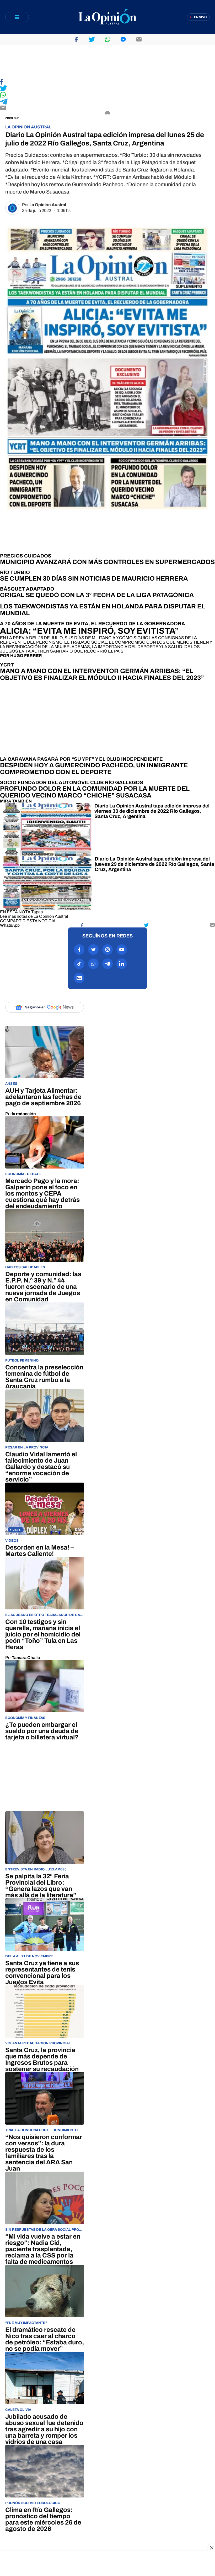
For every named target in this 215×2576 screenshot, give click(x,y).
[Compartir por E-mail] (107, 108)
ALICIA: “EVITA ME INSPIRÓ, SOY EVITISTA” (89, 631)
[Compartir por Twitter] (92, 39)
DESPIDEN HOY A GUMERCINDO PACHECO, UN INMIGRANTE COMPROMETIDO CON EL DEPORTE (94, 769)
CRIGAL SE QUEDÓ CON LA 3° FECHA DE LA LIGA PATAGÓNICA (97, 595)
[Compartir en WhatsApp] (107, 95)
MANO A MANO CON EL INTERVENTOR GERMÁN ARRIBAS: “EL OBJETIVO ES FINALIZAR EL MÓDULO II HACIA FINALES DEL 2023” (102, 674)
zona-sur (12, 118)
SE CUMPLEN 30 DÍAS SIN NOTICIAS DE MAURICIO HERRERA (94, 578)
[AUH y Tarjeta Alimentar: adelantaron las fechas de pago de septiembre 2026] (45, 1071)
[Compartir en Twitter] (107, 89)
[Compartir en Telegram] (107, 102)
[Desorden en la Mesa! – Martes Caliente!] (45, 1520)
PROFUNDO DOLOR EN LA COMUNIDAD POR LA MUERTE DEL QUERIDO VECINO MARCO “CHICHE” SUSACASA (95, 792)
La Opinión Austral (48, 205)
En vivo (200, 17)
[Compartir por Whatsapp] (107, 39)
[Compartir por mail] (139, 39)
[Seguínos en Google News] (79, 978)
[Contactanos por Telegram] (107, 964)
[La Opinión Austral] (107, 17)
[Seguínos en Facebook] (79, 950)
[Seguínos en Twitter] (93, 950)
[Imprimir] (107, 114)
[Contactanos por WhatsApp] (93, 964)
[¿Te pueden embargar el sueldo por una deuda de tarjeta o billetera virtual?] (45, 1700)
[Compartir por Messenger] (123, 39)
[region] (107, 62)
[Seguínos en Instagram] (107, 950)
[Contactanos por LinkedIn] (122, 964)
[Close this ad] (211, 2548)
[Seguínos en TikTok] (79, 964)
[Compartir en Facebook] (107, 82)
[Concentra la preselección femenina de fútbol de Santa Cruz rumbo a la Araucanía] (45, 1346)
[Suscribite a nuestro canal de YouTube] (122, 950)
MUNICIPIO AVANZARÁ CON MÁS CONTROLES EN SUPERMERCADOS (107, 562)
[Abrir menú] (17, 17)
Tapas (37, 912)
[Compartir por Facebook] (76, 39)
